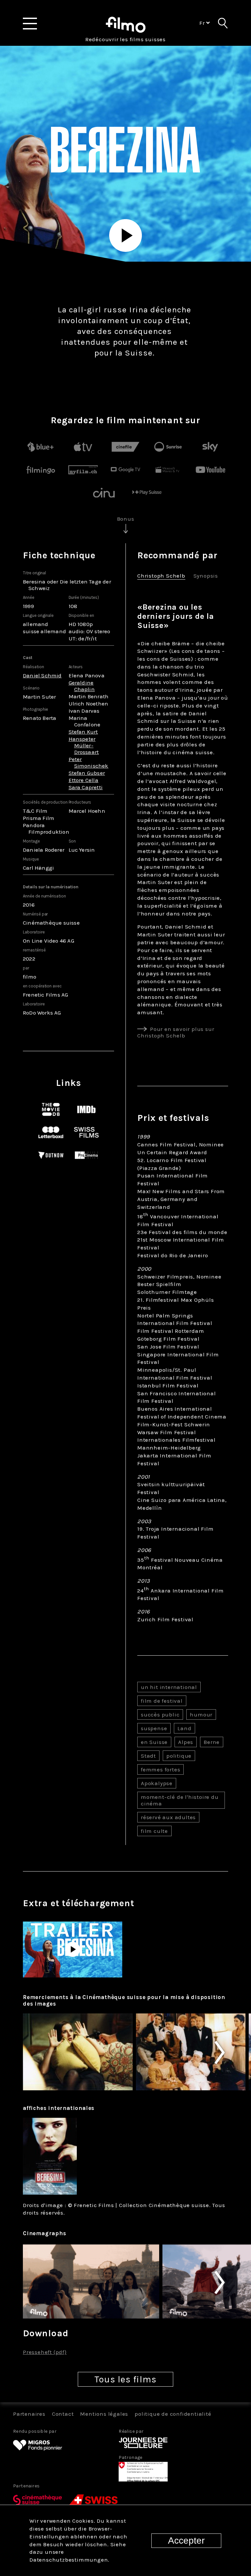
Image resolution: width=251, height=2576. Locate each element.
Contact (63, 2414)
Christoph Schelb (161, 576)
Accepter (186, 2541)
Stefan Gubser (87, 773)
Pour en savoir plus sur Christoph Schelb (176, 1032)
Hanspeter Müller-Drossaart (84, 745)
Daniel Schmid (42, 675)
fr (203, 23)
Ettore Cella (84, 780)
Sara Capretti (86, 787)
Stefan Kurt (83, 732)
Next (231, 2053)
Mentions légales (104, 2414)
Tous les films (125, 2379)
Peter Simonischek (89, 762)
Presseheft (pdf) (45, 2352)
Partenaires (29, 2414)
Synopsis (206, 576)
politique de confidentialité (173, 2414)
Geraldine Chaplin (82, 686)
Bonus (126, 519)
